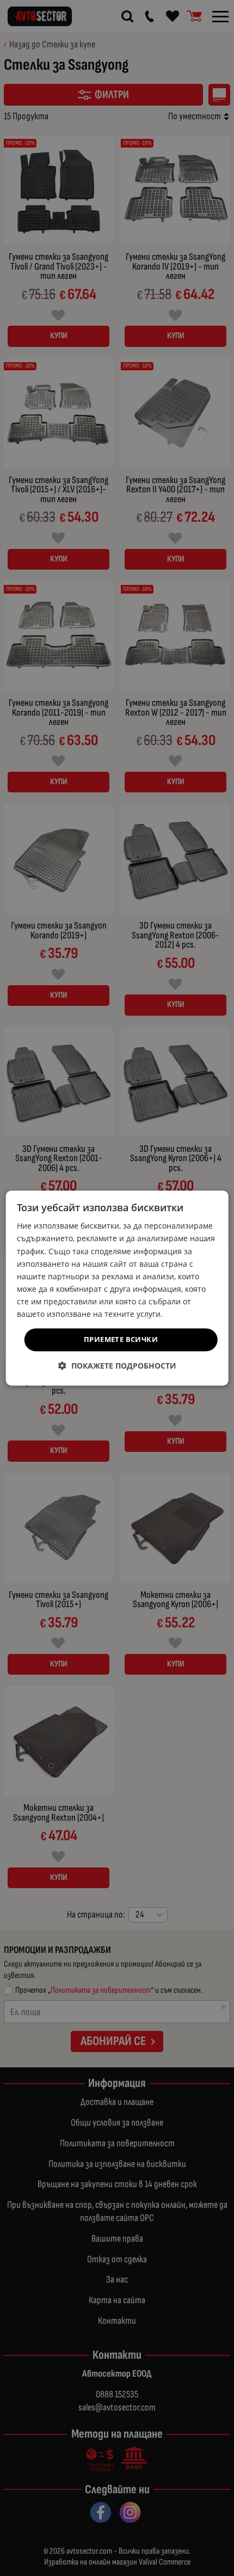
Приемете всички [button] (121, 1339)
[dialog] (117, 1288)
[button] (117, 1366)
